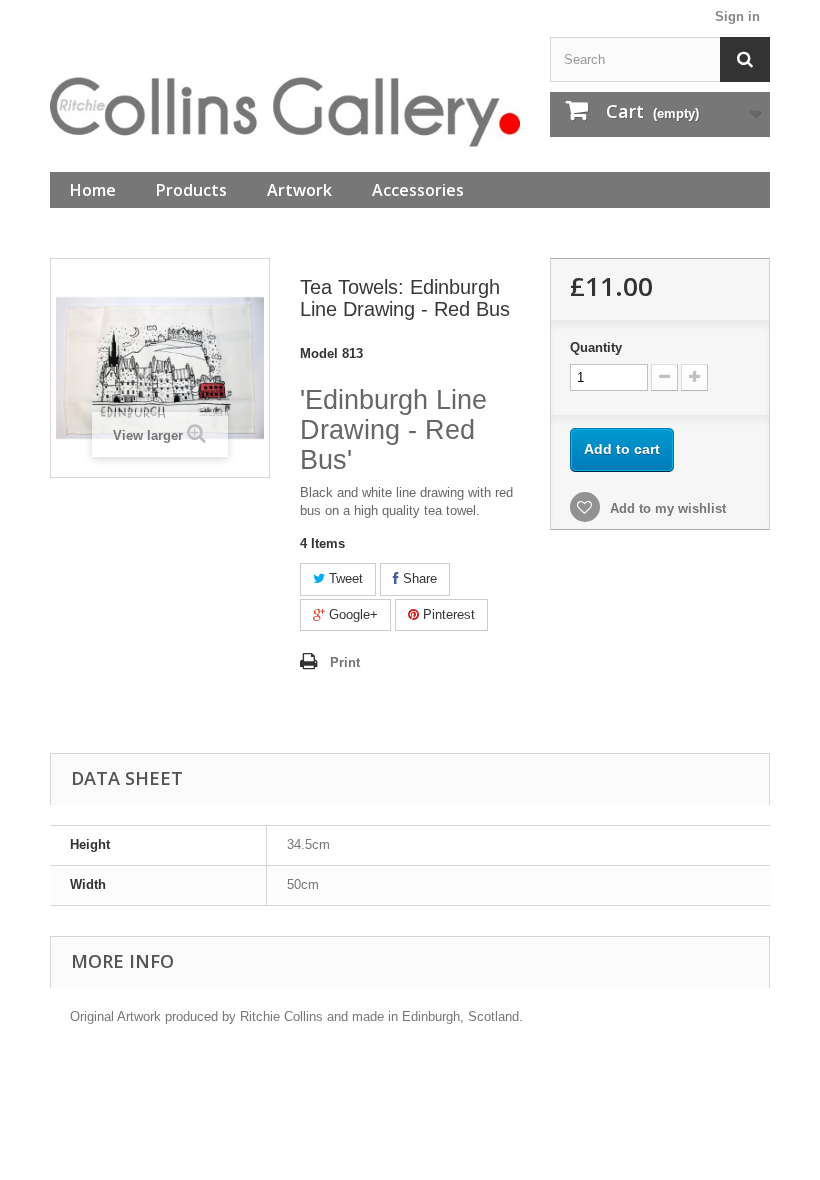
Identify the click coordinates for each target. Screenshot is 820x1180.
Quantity (596, 347)
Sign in (737, 16)
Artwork (299, 190)
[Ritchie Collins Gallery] (285, 112)
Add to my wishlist (666, 508)
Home (93, 190)
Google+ (351, 614)
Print (345, 662)
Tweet (344, 578)
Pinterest (447, 614)
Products (191, 190)
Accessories (418, 190)
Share (418, 578)
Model (319, 353)
